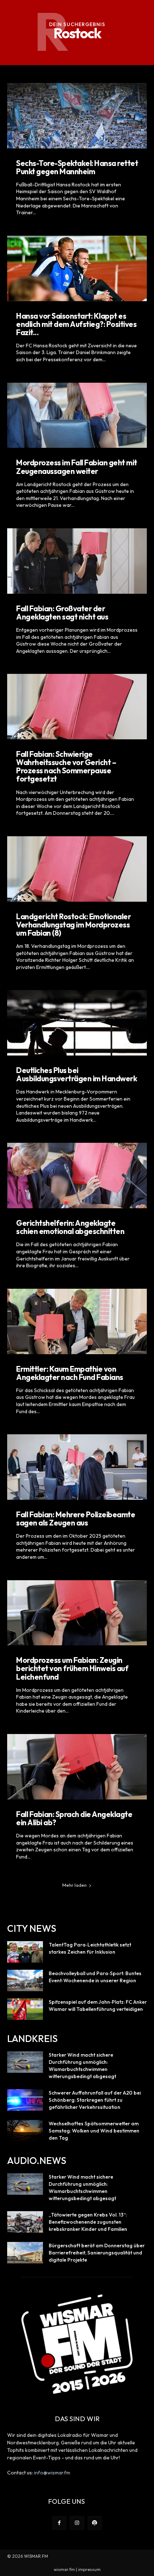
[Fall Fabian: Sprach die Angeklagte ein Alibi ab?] (77, 1767)
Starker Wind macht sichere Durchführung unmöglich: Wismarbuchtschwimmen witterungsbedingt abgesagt (82, 2066)
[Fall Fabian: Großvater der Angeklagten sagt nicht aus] (77, 561)
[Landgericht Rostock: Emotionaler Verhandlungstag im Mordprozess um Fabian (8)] (77, 869)
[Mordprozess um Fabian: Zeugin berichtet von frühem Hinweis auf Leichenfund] (77, 1613)
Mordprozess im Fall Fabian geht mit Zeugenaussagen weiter (77, 467)
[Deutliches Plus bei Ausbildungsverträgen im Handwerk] (77, 1023)
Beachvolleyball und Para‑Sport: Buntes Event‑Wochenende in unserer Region (95, 1977)
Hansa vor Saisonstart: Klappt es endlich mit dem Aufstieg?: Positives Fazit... (76, 324)
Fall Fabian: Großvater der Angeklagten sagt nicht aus (62, 613)
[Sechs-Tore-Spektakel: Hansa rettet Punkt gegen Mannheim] (77, 116)
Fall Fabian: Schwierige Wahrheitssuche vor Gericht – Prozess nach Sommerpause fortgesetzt (66, 766)
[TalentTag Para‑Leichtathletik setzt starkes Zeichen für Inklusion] (25, 1952)
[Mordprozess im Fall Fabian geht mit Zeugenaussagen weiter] (77, 415)
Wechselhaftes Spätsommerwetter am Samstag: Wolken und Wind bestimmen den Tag (94, 2131)
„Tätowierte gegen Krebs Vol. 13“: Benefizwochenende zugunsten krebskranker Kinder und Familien (88, 2222)
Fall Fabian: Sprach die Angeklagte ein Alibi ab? (74, 1818)
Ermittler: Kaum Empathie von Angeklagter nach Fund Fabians (70, 1373)
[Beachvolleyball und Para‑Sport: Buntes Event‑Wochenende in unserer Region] (25, 1980)
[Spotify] (95, 2523)
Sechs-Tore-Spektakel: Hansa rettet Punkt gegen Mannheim (77, 167)
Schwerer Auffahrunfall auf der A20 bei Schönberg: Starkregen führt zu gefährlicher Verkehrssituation (95, 2100)
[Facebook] (59, 2523)
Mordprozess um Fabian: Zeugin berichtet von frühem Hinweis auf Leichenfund (72, 1668)
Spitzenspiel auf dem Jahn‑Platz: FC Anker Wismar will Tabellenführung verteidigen (98, 2006)
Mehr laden (74, 1885)
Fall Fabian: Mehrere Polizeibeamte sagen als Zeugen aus (76, 1519)
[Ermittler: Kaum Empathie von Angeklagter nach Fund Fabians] (77, 1321)
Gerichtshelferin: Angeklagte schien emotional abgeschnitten (70, 1227)
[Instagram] (77, 2523)
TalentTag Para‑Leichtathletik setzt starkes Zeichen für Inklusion (90, 1948)
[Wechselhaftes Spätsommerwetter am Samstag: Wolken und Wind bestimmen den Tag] (25, 2131)
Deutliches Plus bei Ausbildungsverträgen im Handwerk (76, 1074)
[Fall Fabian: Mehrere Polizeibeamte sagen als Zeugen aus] (77, 1467)
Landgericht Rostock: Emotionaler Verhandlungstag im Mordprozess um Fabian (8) (73, 925)
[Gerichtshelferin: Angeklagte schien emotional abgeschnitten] (77, 1176)
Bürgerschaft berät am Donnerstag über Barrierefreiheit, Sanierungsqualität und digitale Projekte (97, 2253)
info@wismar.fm (52, 2473)
